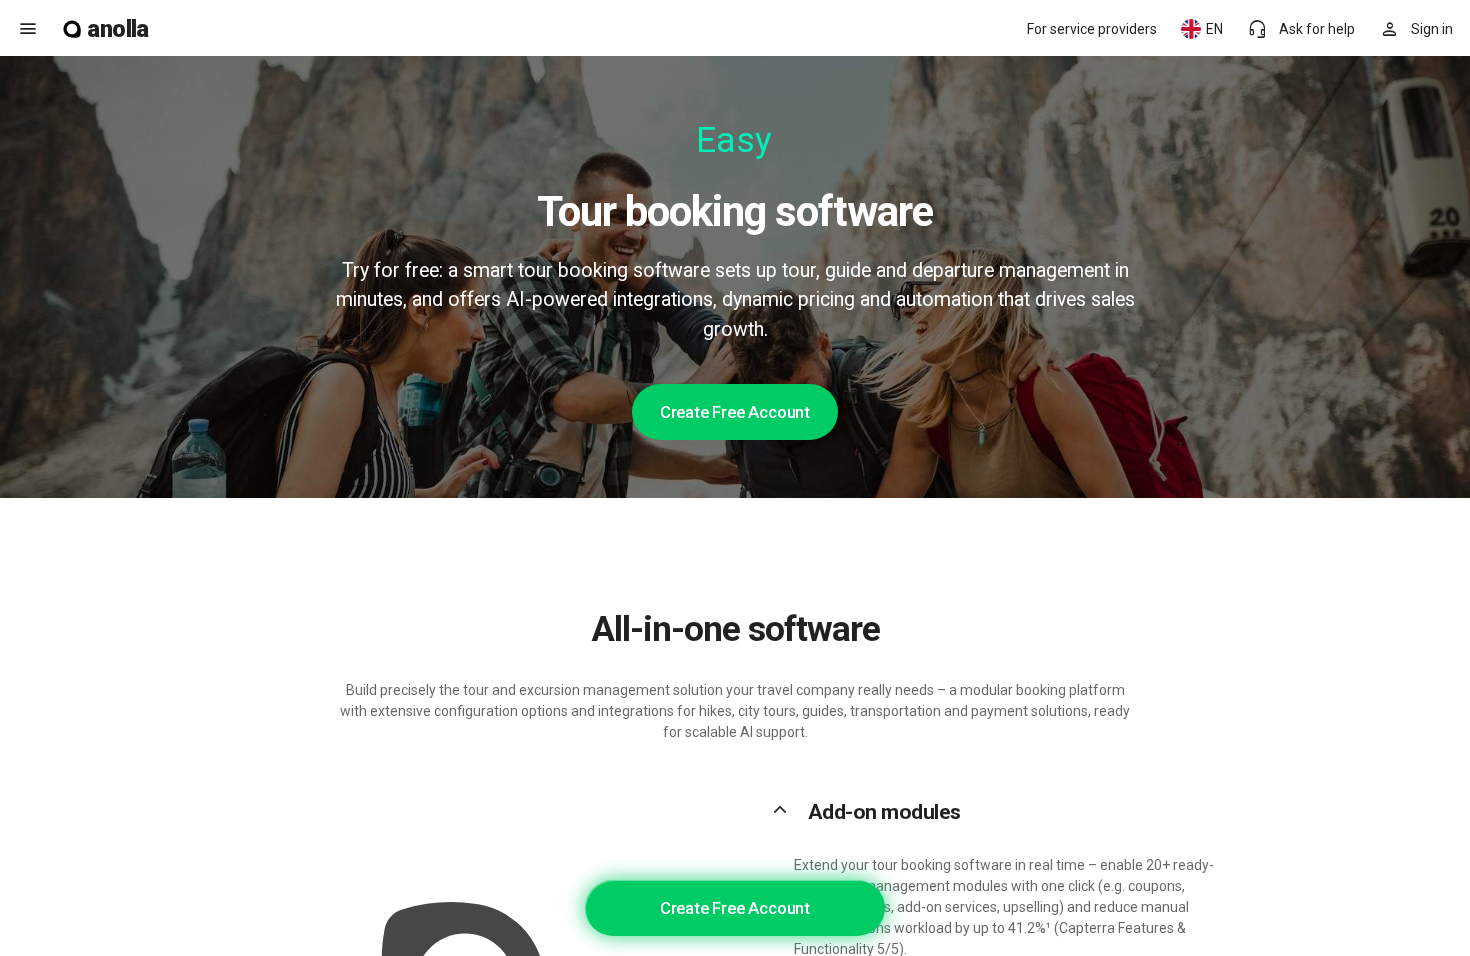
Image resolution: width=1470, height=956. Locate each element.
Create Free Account (735, 412)
